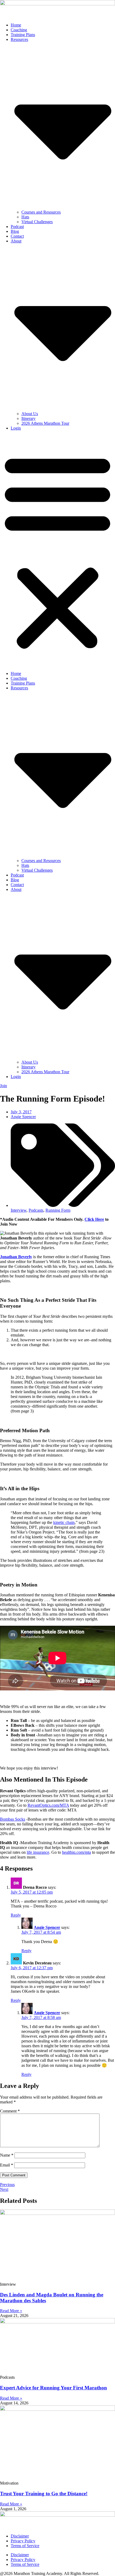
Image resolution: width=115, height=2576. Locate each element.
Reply (16, 1915)
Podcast (17, 227)
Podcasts (36, 1210)
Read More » (11, 2311)
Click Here (94, 1219)
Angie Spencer (47, 1927)
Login (16, 428)
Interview (19, 1210)
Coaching (19, 30)
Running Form (58, 1210)
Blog (15, 231)
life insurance (38, 1852)
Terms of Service (25, 2546)
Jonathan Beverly (16, 1257)
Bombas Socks (13, 1819)
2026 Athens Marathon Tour (45, 423)
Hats (25, 217)
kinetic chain (64, 1522)
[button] (57, 551)
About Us (30, 414)
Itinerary (28, 418)
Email (7, 2165)
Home (16, 25)
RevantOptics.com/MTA (48, 1805)
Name (7, 2155)
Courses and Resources (41, 212)
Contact (17, 236)
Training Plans (23, 35)
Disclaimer (20, 2536)
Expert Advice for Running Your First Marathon (53, 2388)
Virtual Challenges (37, 222)
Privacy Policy (23, 2541)
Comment (10, 2111)
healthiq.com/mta (76, 1852)
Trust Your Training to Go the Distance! (44, 2494)
